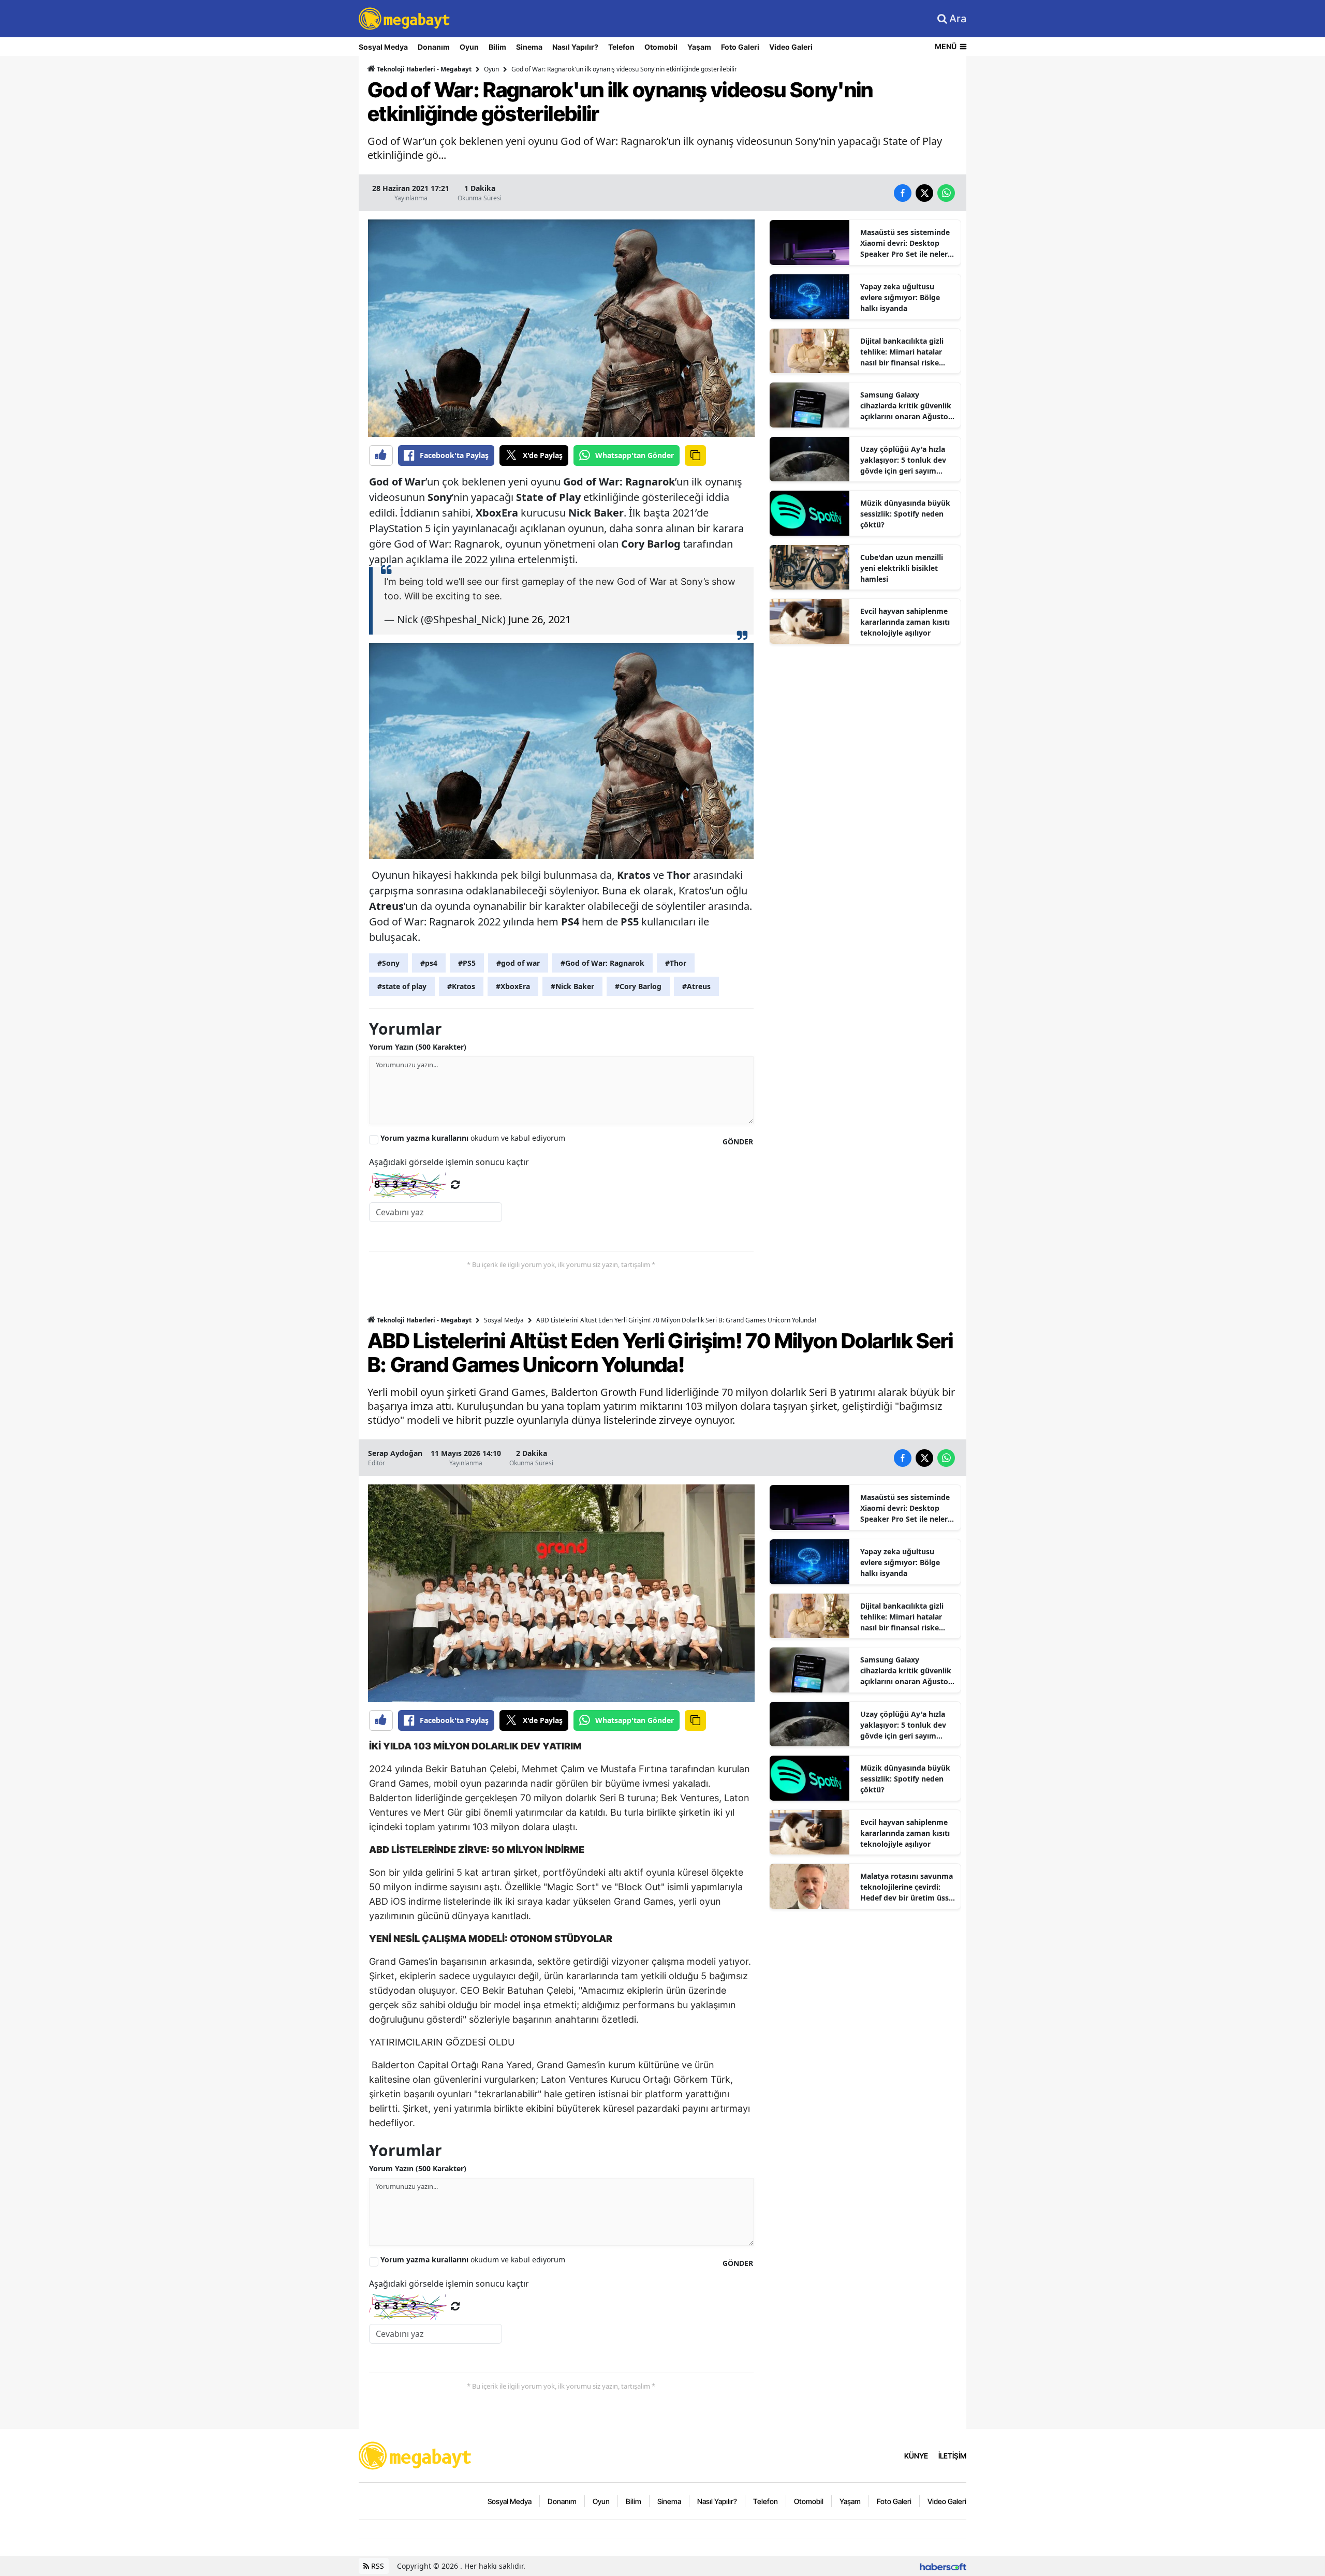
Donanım (434, 47)
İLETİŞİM (952, 2456)
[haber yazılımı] (943, 2566)
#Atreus (696, 986)
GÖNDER (738, 1142)
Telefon (621, 47)
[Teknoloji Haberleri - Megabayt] (416, 2455)
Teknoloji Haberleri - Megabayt (423, 69)
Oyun (469, 47)
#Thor (676, 963)
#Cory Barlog (638, 986)
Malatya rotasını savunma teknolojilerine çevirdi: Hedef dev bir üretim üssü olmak (907, 1887)
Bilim (497, 47)
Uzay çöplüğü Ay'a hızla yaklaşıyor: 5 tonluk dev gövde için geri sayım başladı (903, 460)
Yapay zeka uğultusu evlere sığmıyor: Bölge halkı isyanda (900, 297)
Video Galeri (791, 47)
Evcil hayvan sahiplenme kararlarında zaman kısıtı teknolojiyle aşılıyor (905, 622)
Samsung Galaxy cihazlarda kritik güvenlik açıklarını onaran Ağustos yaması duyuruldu (906, 406)
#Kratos (461, 986)
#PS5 (467, 963)
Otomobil (661, 47)
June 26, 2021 (540, 619)
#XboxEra (513, 986)
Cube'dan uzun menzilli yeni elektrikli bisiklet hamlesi (902, 568)
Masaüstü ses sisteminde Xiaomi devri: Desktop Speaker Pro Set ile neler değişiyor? (905, 243)
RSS (377, 2566)
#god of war (518, 963)
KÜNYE (916, 2456)
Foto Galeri (740, 47)
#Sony (388, 963)
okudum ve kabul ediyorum (473, 1138)
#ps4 (429, 963)
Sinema (529, 47)
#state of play (402, 986)
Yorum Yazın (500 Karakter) (418, 1047)
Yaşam (699, 47)
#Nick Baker (572, 986)
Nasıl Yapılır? (575, 47)
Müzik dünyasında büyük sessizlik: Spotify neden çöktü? (905, 514)
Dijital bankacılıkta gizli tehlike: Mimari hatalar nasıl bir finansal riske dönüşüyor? (902, 352)
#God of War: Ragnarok (602, 963)
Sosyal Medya (383, 47)
